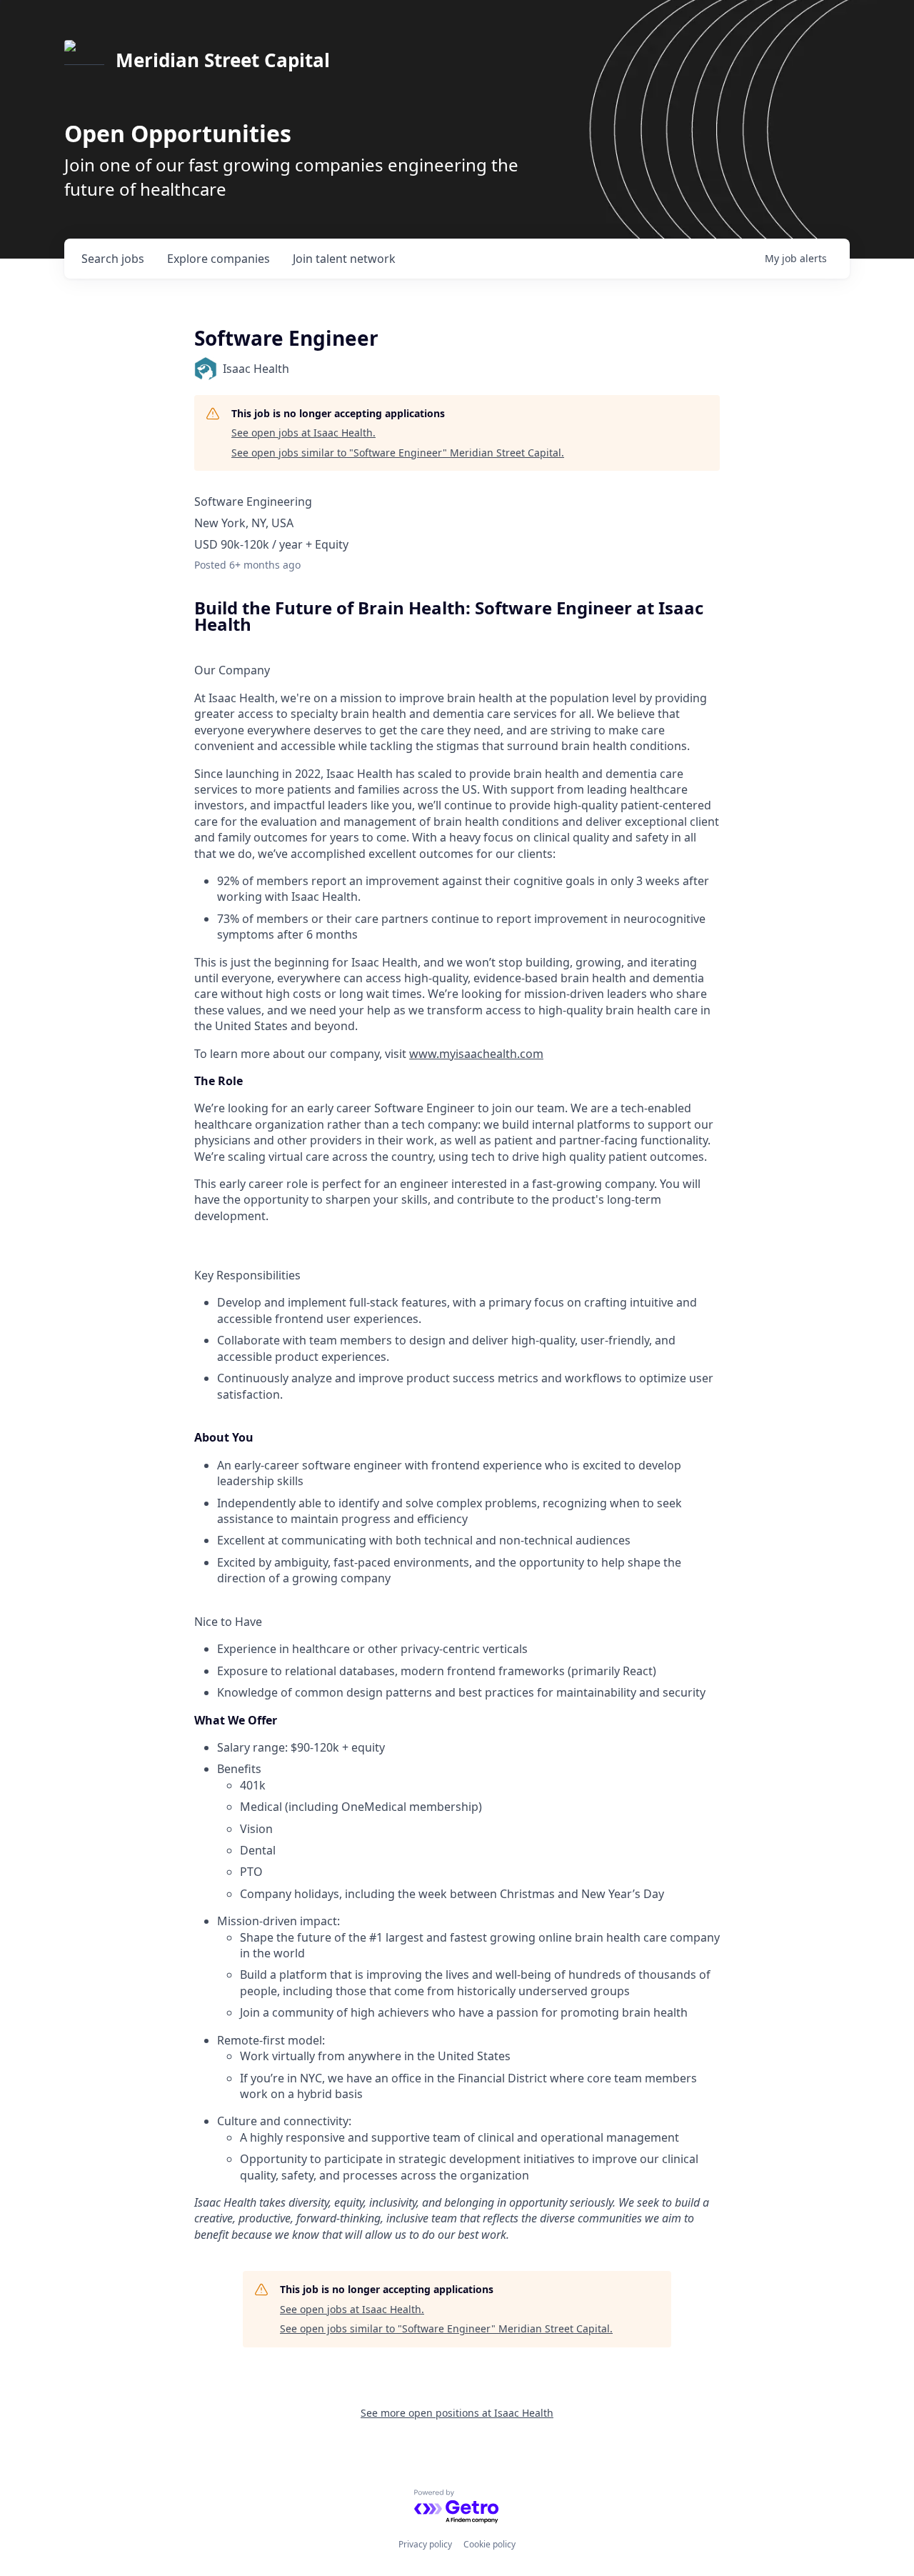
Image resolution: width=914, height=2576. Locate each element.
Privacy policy (425, 2544)
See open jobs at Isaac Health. (303, 433)
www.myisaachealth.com (476, 1054)
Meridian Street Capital (223, 60)
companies (219, 259)
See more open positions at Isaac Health (457, 2413)
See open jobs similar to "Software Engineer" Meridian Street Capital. (398, 453)
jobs (113, 259)
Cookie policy (489, 2544)
